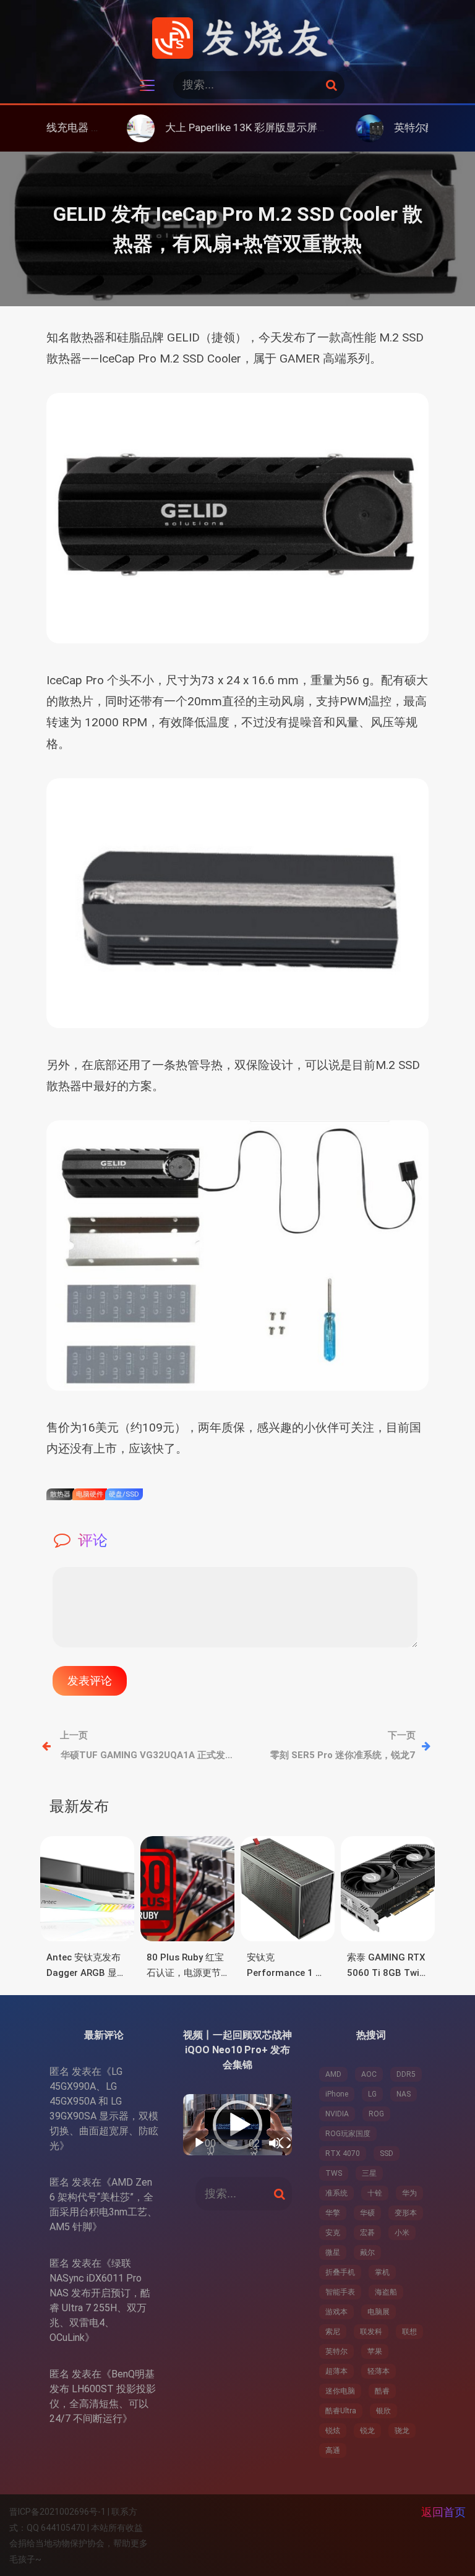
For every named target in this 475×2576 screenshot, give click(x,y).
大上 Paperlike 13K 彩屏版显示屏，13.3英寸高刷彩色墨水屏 (240, 127)
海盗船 (386, 2292)
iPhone (337, 2094)
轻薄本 (379, 2371)
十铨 (375, 2193)
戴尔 (367, 2252)
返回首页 (443, 2512)
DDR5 (406, 2074)
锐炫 (333, 2431)
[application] (237, 2125)
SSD (387, 2153)
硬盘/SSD (124, 1494)
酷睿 (382, 2391)
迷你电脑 (340, 2391)
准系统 (336, 2193)
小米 (402, 2233)
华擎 (333, 2213)
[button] (237, 2125)
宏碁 (367, 2233)
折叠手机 (340, 2272)
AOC (369, 2074)
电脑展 (379, 2312)
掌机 (382, 2272)
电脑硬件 (90, 1494)
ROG (376, 2114)
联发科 (371, 2332)
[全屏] (285, 2143)
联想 (409, 2332)
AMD (333, 2074)
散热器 (60, 1494)
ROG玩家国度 (348, 2134)
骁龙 (402, 2431)
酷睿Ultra (341, 2411)
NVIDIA (337, 2114)
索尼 (333, 2332)
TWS (334, 2173)
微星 (333, 2252)
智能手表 (340, 2292)
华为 (409, 2193)
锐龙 (367, 2431)
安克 (333, 2233)
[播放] (199, 2143)
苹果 (375, 2351)
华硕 (367, 2213)
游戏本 (336, 2312)
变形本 (406, 2213)
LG (372, 2094)
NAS (404, 2094)
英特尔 (336, 2351)
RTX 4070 (343, 2153)
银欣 (383, 2411)
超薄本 (336, 2371)
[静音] (275, 2143)
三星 (369, 2173)
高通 (333, 2450)
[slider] (232, 2143)
